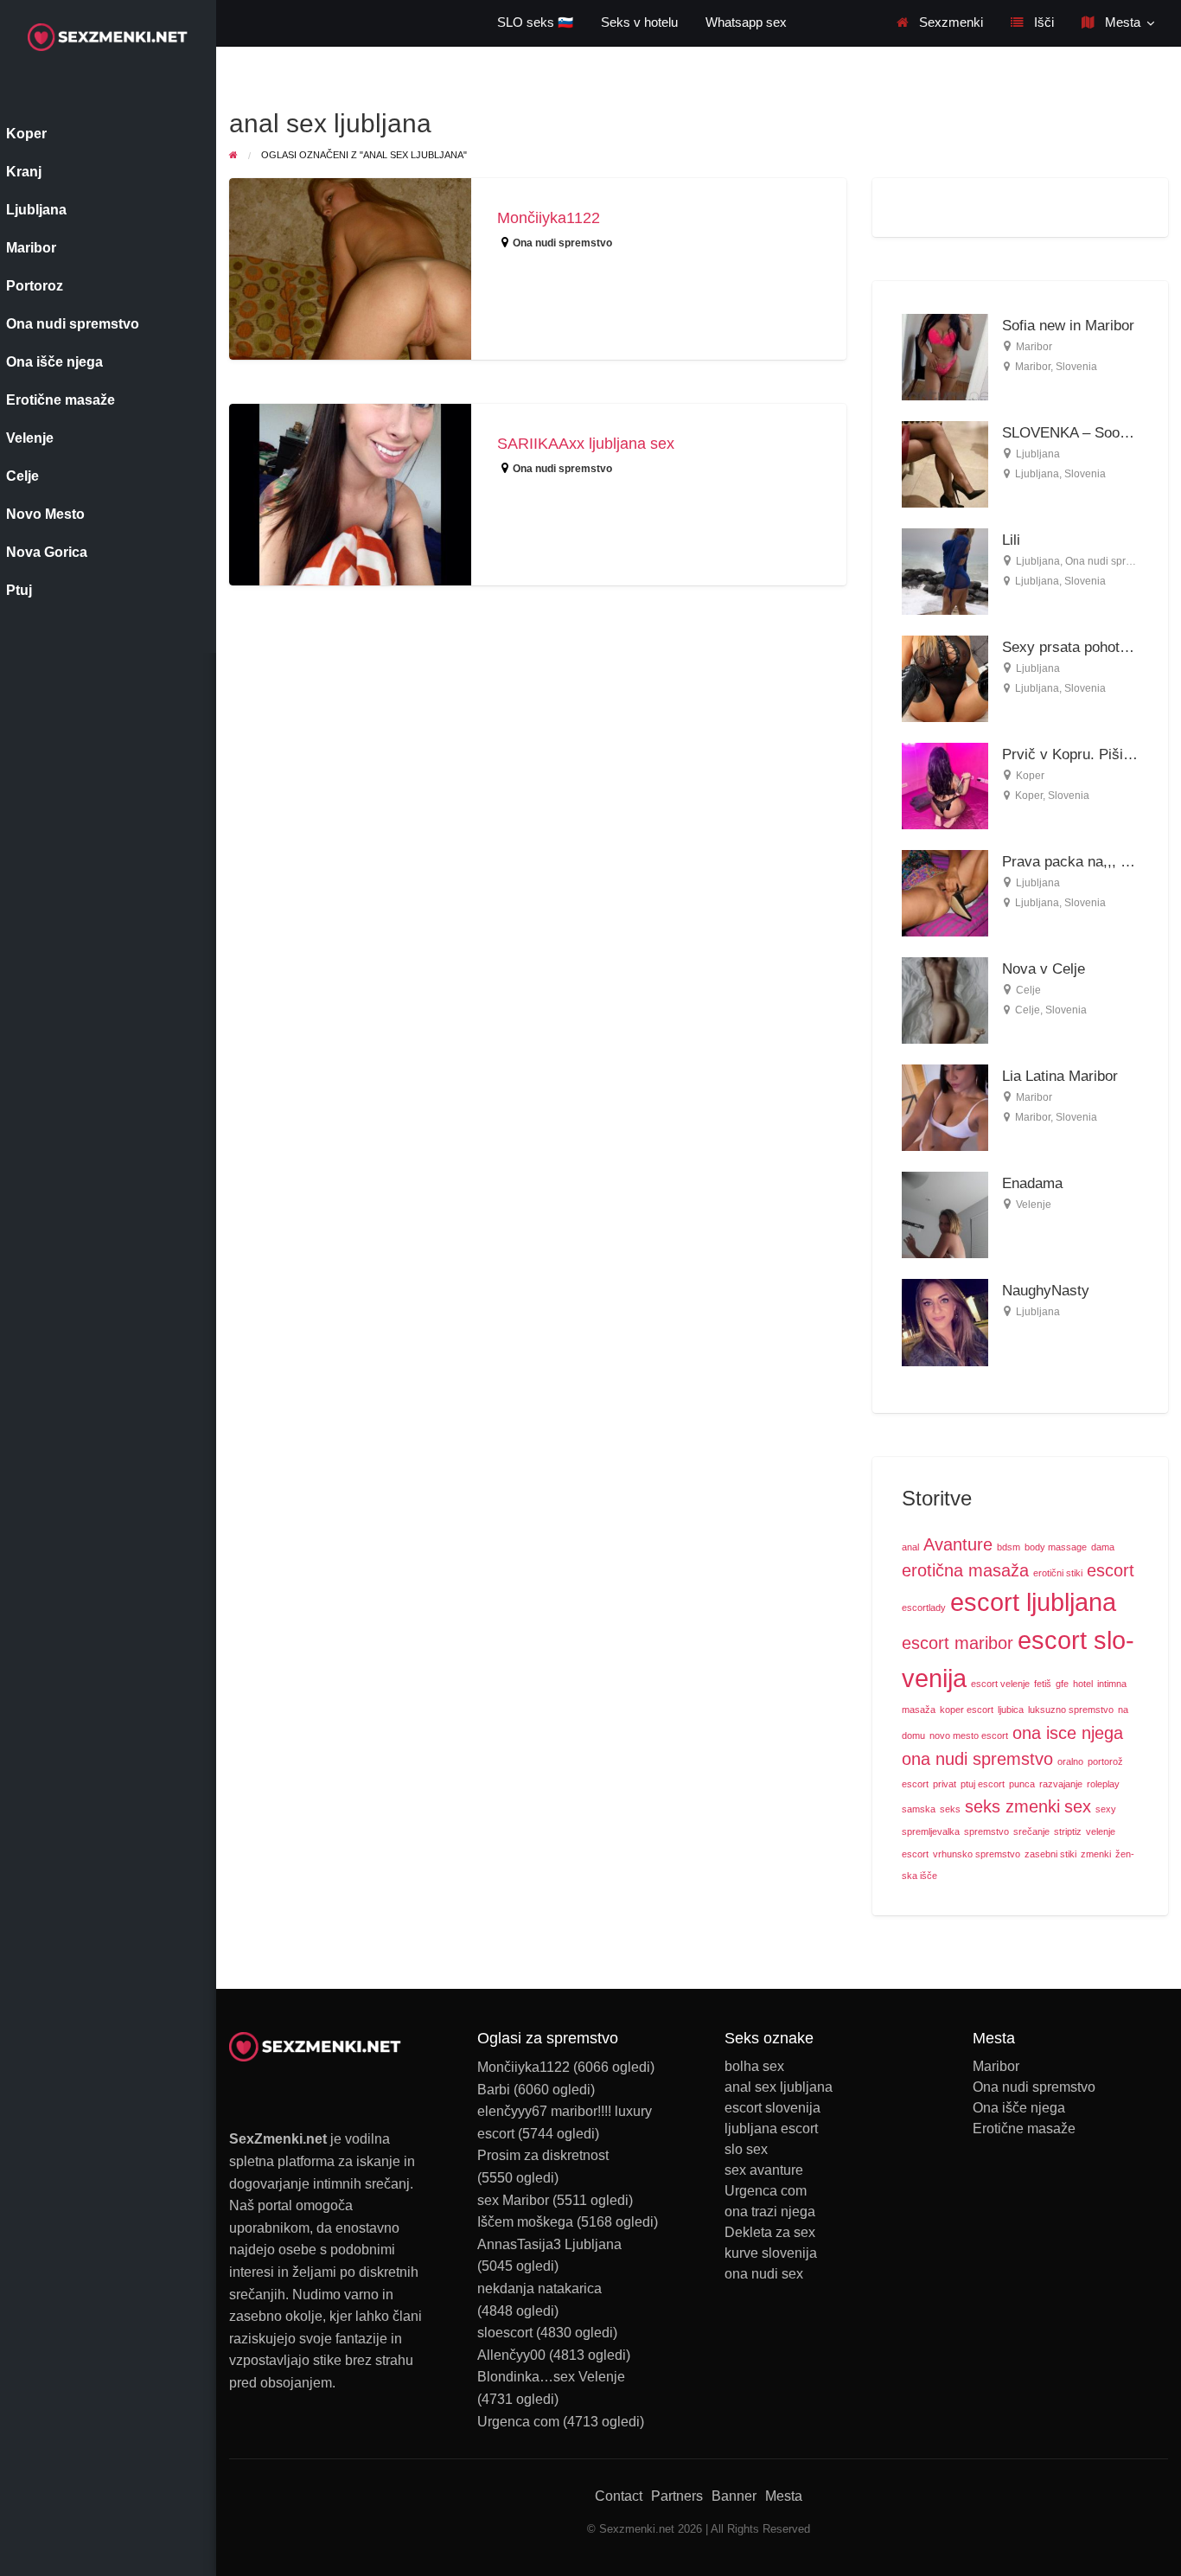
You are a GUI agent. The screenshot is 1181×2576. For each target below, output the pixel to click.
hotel (1083, 1684)
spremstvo (986, 1831)
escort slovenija (772, 2108)
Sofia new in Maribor (1068, 326)
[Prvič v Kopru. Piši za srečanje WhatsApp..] (945, 785)
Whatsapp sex (746, 22)
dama (1103, 1547)
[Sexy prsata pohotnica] (945, 678)
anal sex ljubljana (779, 2087)
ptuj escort (983, 1784)
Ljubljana (1038, 454)
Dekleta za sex (770, 2233)
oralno (1070, 1761)
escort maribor (958, 1643)
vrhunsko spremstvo (977, 1854)
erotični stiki (1058, 1573)
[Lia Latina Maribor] (945, 1106)
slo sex (746, 2150)
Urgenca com (518, 2422)
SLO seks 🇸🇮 (535, 22)
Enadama (1032, 1183)
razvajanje (1061, 1784)
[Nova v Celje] (945, 999)
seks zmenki (1012, 1806)
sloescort (505, 2333)
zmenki (1096, 1854)
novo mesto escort (969, 1735)
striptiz (1068, 1831)
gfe (1062, 1684)
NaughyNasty (1046, 1291)
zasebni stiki (1050, 1854)
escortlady (924, 1608)
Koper (1030, 776)
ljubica (1011, 1710)
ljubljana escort (771, 2129)
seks (950, 1809)
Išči (1042, 22)
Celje (1028, 990)
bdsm (1009, 1547)
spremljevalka (931, 1831)
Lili (1011, 540)
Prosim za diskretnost (543, 2155)
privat (945, 1784)
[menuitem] (940, 23)
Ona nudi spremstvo (562, 243)
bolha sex (754, 2067)
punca (1022, 1784)
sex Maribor (513, 2200)
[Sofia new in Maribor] (945, 356)
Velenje (1034, 1205)
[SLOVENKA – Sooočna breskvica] (945, 463)
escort (1111, 1570)
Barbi (494, 2090)
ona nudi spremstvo (977, 1759)
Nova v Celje (1044, 969)
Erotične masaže (1024, 2129)
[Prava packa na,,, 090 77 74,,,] (945, 892)
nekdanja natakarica (539, 2288)
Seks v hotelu (639, 22)
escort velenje (1000, 1684)
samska (919, 1809)
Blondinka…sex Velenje (551, 2377)
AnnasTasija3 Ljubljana (549, 2244)
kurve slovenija (771, 2253)
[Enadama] (945, 1214)
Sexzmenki (949, 22)
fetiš (1043, 1684)
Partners (677, 2496)
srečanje (1031, 1831)
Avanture (958, 1544)
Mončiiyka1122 (549, 218)
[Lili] (945, 570)
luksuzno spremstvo (1071, 1710)
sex (1078, 1806)
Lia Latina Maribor (1060, 1076)
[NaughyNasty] (945, 1322)
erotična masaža (965, 1570)
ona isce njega (1068, 1733)
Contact (619, 2496)
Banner (734, 2496)
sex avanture (764, 2170)
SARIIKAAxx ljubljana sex (586, 444)
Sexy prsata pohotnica (1074, 647)
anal (910, 1547)
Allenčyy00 (511, 2355)
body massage (1056, 1547)
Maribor (1034, 347)
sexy (1106, 1809)
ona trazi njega (770, 2212)
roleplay (1103, 1784)
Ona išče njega (1019, 2108)
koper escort (967, 1710)
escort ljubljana (1033, 1602)
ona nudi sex (764, 2274)
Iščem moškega (525, 2222)
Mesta (1121, 22)
